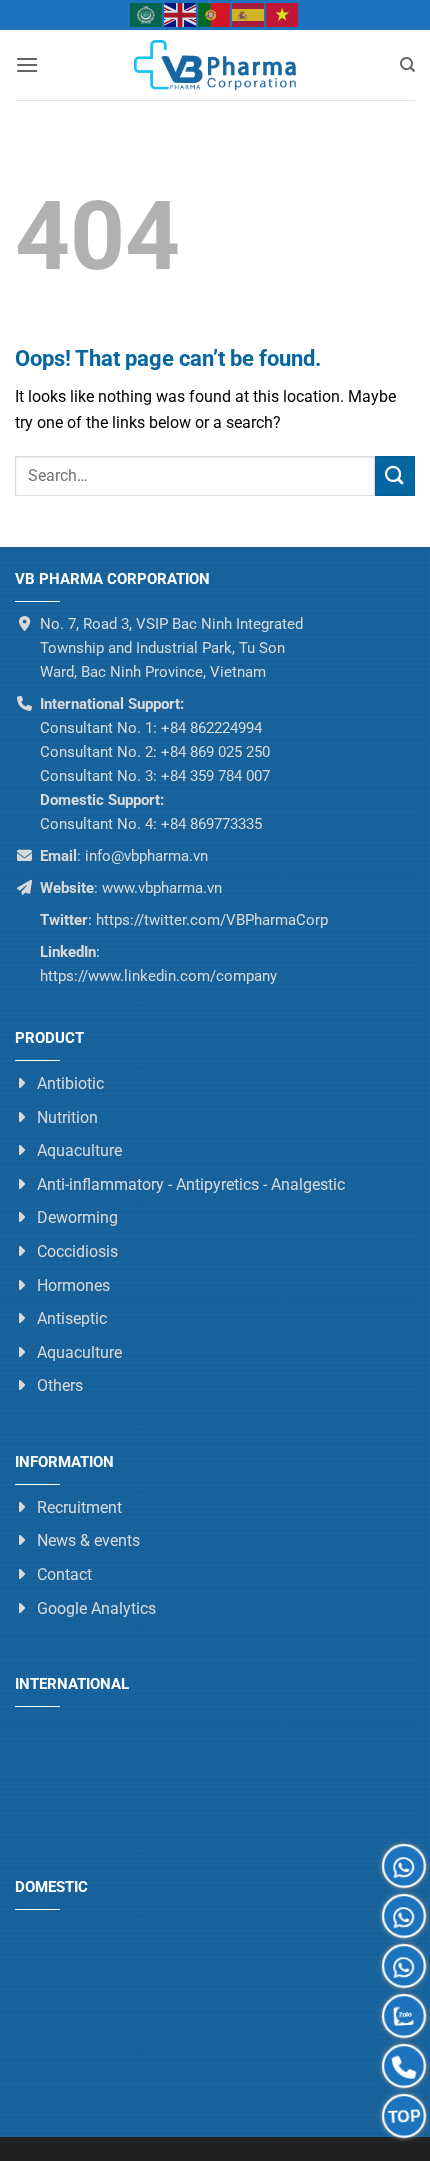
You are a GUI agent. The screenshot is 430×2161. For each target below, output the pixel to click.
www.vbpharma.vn (162, 888)
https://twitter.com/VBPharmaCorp (210, 920)
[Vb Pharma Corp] (215, 65)
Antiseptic (72, 1318)
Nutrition (67, 1116)
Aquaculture (79, 1150)
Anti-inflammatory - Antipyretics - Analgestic (191, 1184)
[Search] (407, 65)
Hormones (73, 1284)
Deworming (77, 1217)
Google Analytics (96, 1607)
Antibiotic (70, 1083)
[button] (27, 64)
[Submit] (395, 475)
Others (60, 1385)
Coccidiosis (77, 1251)
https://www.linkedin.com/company (158, 976)
